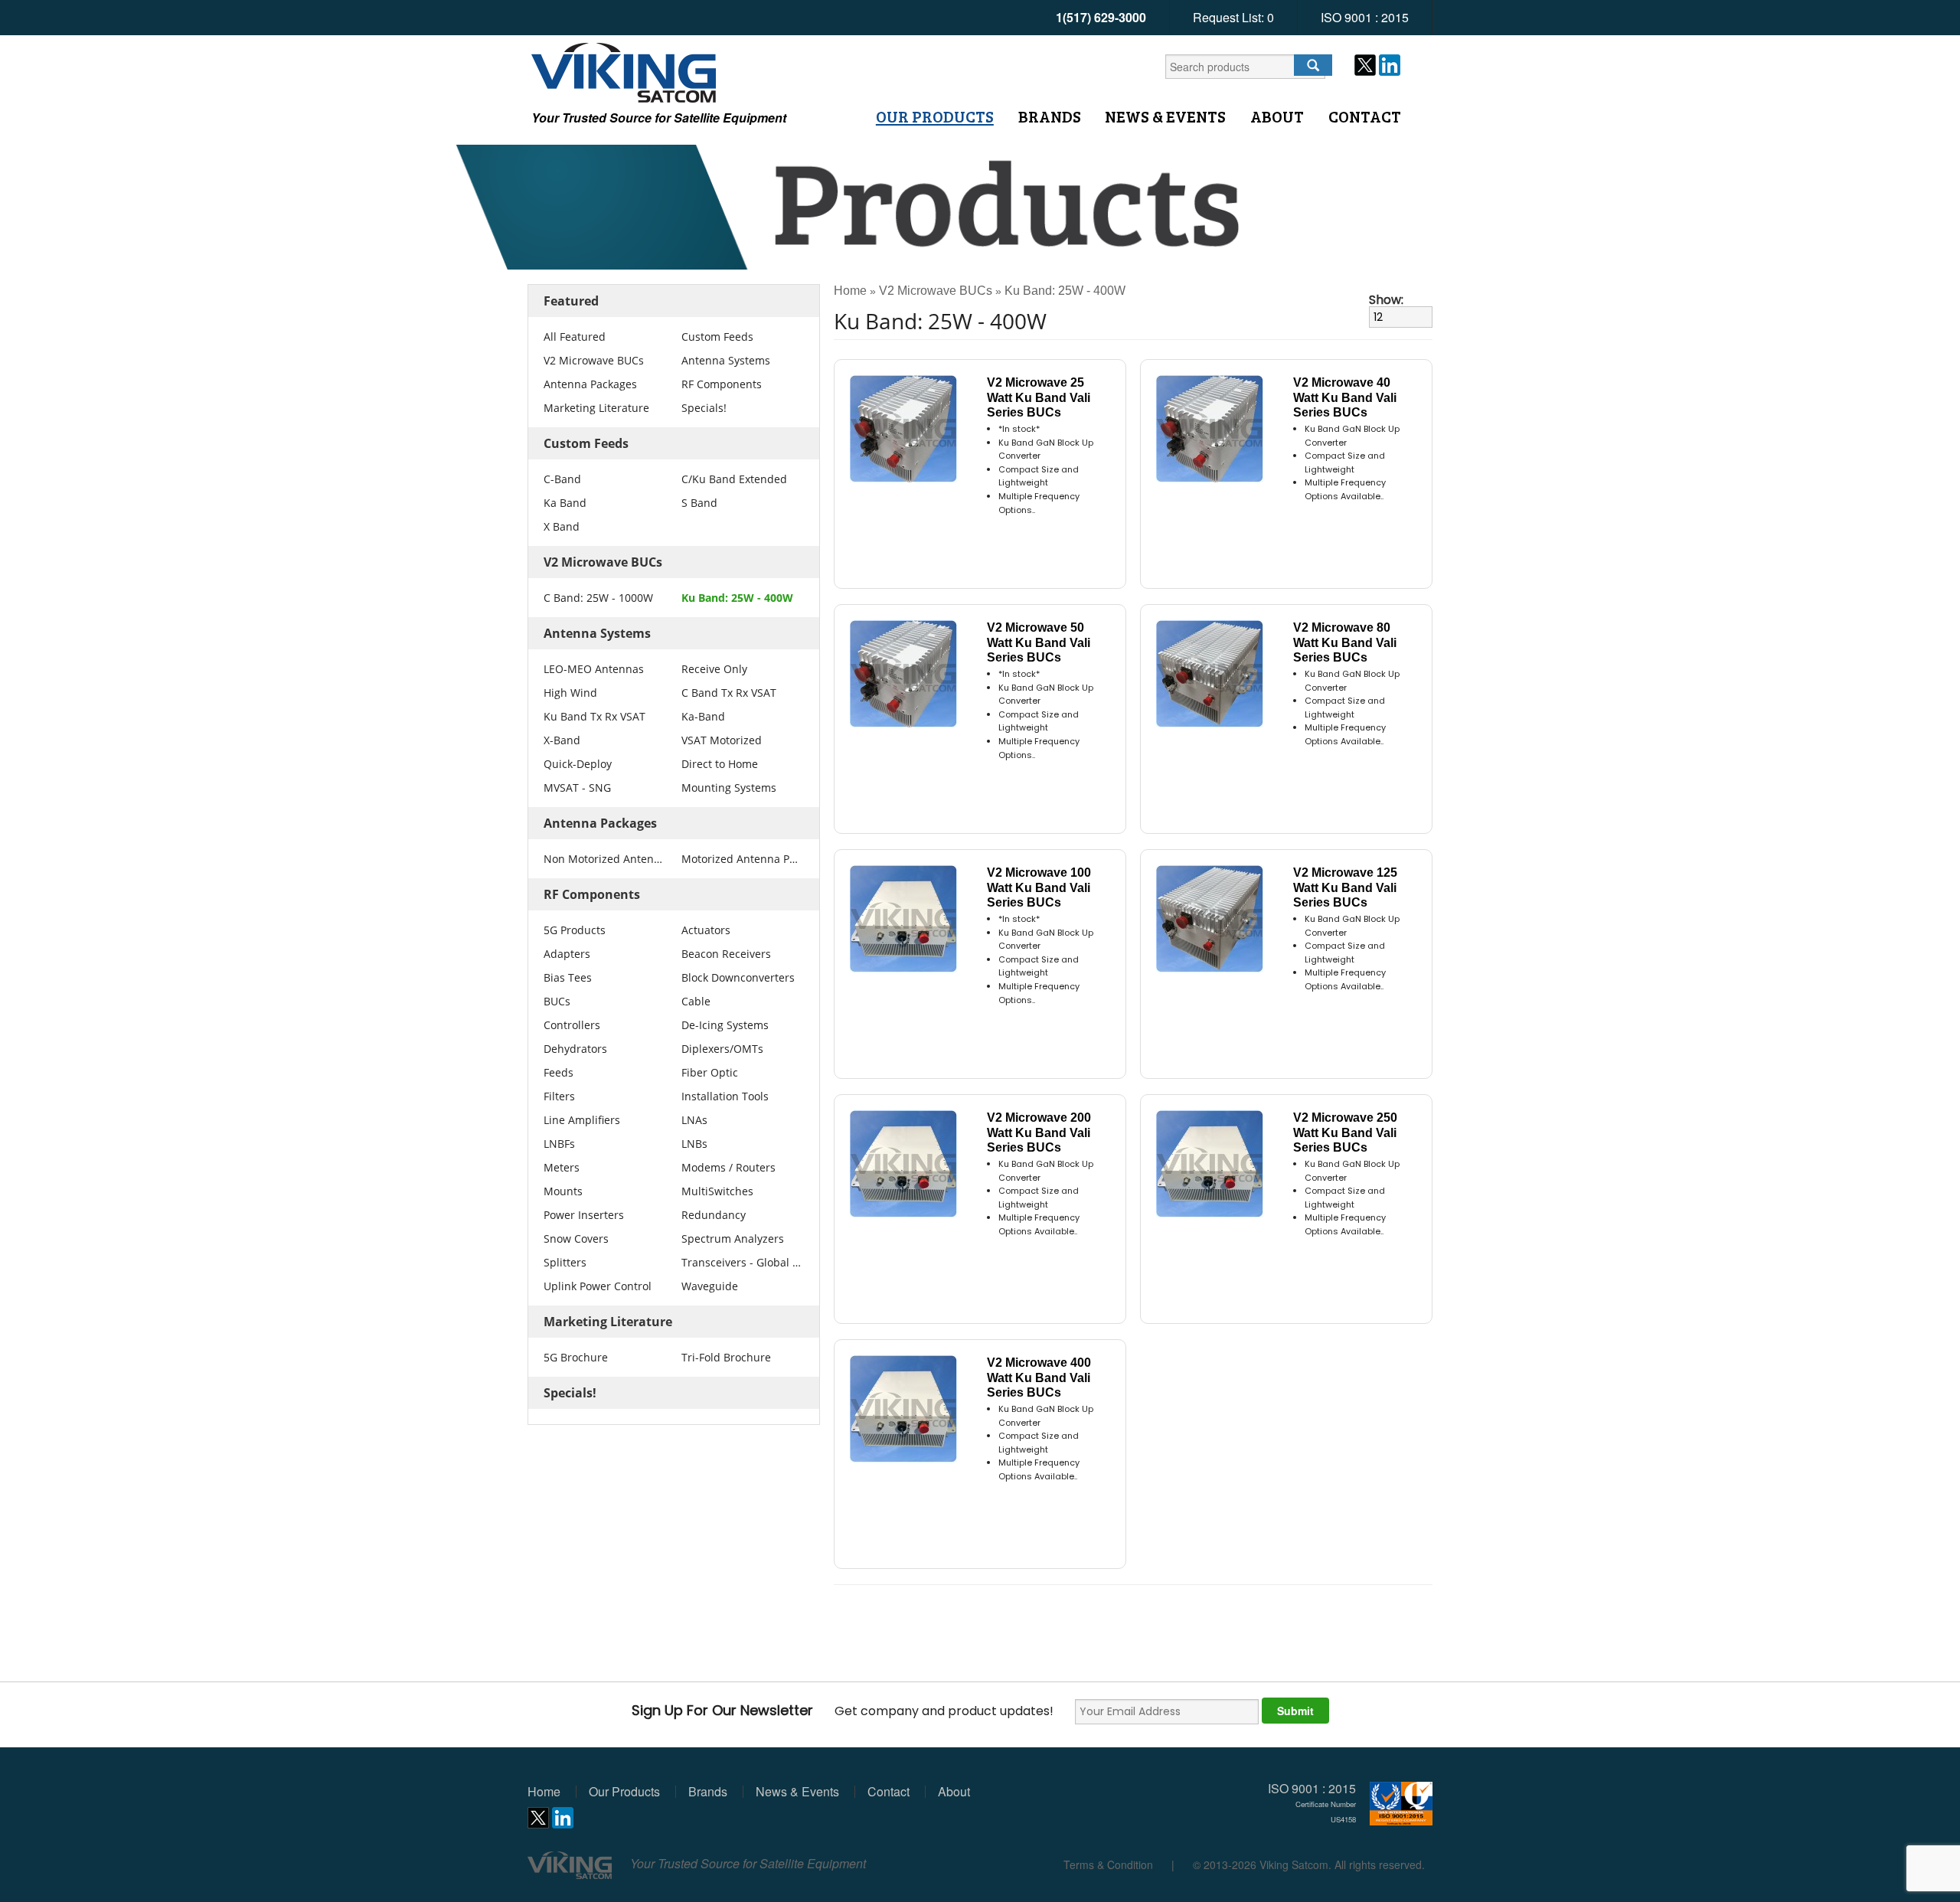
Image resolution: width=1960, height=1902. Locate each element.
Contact (1365, 116)
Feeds (559, 1072)
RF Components (722, 384)
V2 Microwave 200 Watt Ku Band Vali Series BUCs (1039, 1132)
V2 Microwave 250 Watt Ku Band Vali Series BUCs (1345, 1132)
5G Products (575, 930)
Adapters (567, 954)
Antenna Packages (590, 384)
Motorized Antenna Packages (741, 859)
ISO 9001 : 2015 (1365, 17)
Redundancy (714, 1215)
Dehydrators (575, 1049)
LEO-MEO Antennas (594, 669)
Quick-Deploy (578, 764)
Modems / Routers (728, 1167)
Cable (696, 1001)
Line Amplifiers (582, 1120)
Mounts (563, 1191)
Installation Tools (725, 1096)
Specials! (704, 408)
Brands (1050, 116)
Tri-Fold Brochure (726, 1357)
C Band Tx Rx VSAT (729, 693)
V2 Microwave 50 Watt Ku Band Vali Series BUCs (1039, 642)
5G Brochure (576, 1357)
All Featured (575, 337)
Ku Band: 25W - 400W (737, 598)
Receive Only (714, 669)
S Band (699, 503)
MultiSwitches (717, 1191)
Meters (562, 1167)
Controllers (572, 1025)
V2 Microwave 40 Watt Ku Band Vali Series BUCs (1345, 397)
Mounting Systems (729, 788)
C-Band (562, 479)
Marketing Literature (596, 408)
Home (850, 291)
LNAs (694, 1120)
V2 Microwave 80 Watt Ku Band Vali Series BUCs (1345, 642)
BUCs (557, 1001)
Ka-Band (703, 716)
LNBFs (559, 1144)
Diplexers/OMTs (722, 1049)
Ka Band (565, 503)
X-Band (562, 740)
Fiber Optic (710, 1072)
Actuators (706, 930)
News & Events (1165, 116)
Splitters (565, 1262)
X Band (562, 526)
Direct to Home (720, 764)
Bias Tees (568, 977)
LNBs (694, 1144)
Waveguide (710, 1286)
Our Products (935, 116)
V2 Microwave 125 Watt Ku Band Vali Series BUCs (1345, 887)
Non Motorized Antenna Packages (603, 859)
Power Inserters (584, 1215)
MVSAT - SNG (577, 788)
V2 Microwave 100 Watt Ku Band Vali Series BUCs (1039, 887)
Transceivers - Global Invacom (741, 1262)
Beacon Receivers (726, 954)
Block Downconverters (738, 977)
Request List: (1233, 17)
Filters (559, 1096)
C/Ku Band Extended (734, 479)
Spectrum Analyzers (733, 1239)
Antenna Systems (726, 360)
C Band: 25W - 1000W (598, 598)
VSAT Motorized (722, 740)
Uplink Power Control (598, 1286)
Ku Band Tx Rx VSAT (595, 716)
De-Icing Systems (725, 1025)
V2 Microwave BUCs (594, 360)
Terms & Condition (1108, 1864)
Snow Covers (576, 1239)
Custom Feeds (717, 337)
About (1277, 116)
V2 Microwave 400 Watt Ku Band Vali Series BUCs (1039, 1377)
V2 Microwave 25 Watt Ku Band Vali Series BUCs (1039, 397)
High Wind (570, 693)
